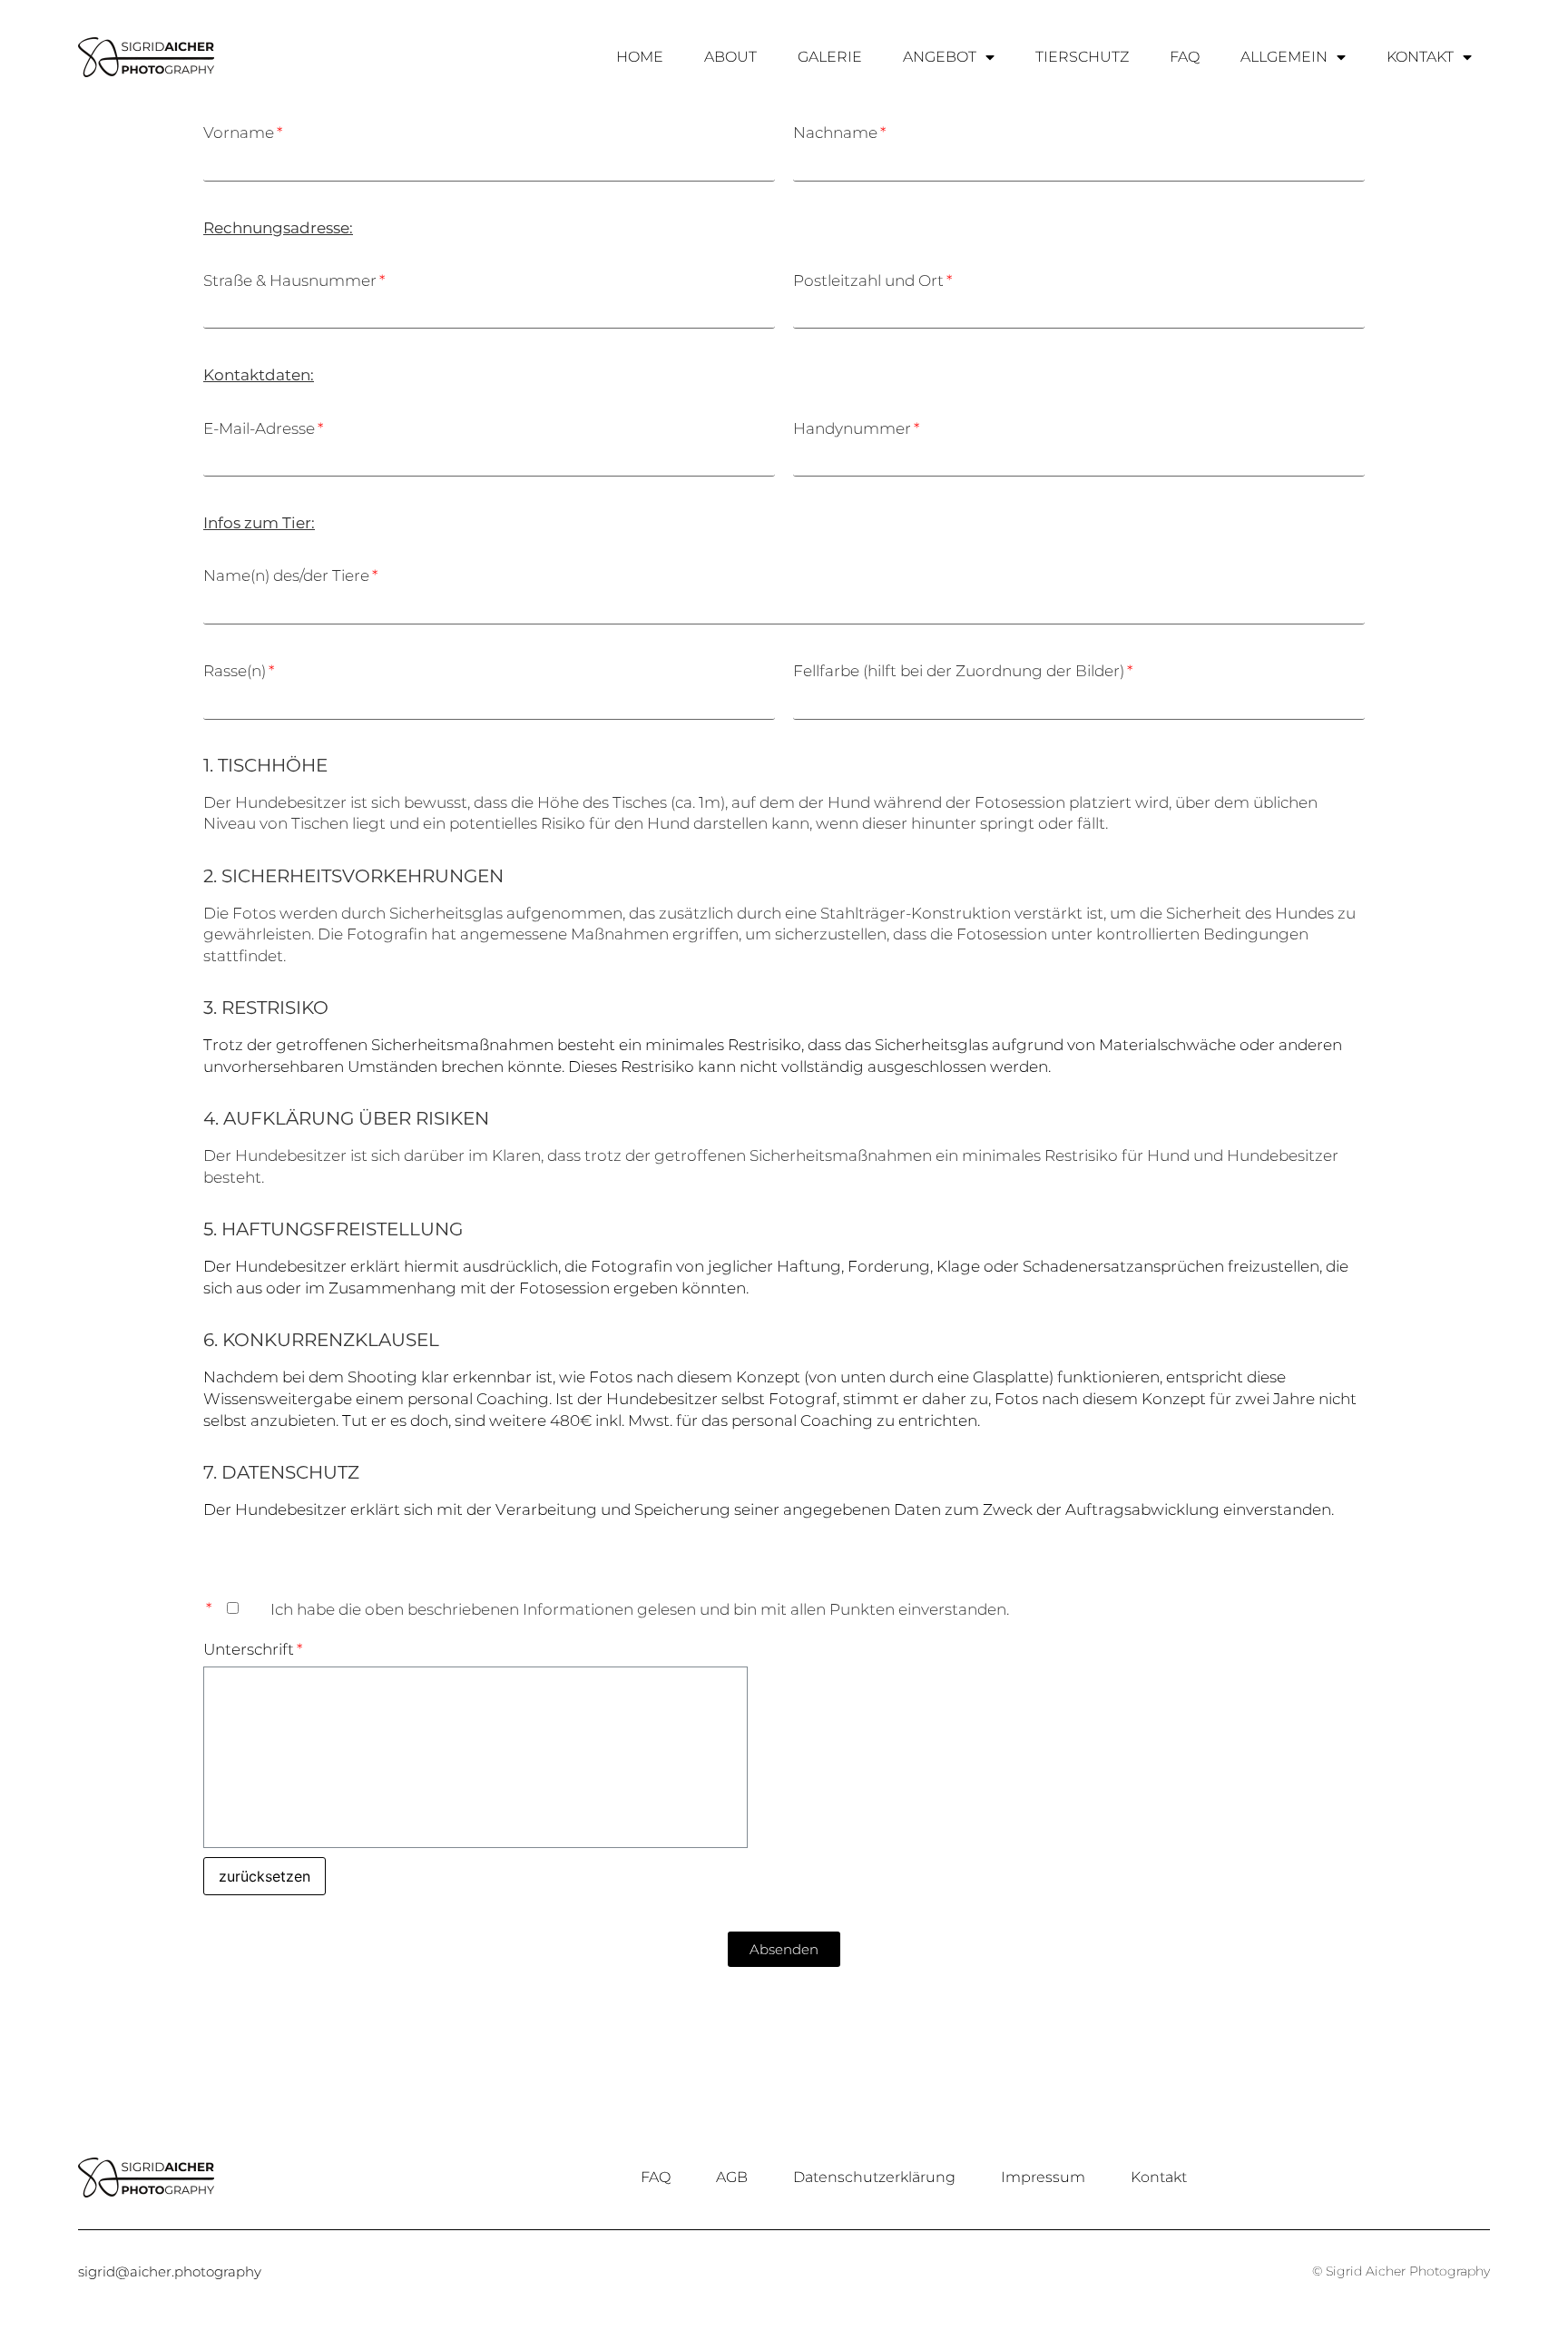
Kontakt (1420, 57)
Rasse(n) (235, 671)
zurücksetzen (265, 1876)
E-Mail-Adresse (259, 428)
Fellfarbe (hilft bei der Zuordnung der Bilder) (959, 671)
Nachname (835, 133)
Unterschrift (249, 1649)
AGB (732, 2177)
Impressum (1043, 2177)
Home (640, 57)
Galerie (830, 57)
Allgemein (1284, 57)
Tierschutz (1082, 57)
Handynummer (852, 428)
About (730, 57)
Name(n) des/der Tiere (286, 575)
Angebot (940, 57)
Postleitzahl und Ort (868, 280)
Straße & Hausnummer (290, 280)
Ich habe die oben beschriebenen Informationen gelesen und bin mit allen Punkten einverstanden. (640, 1609)
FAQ (1185, 57)
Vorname (239, 133)
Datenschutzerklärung (874, 2177)
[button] (784, 1949)
